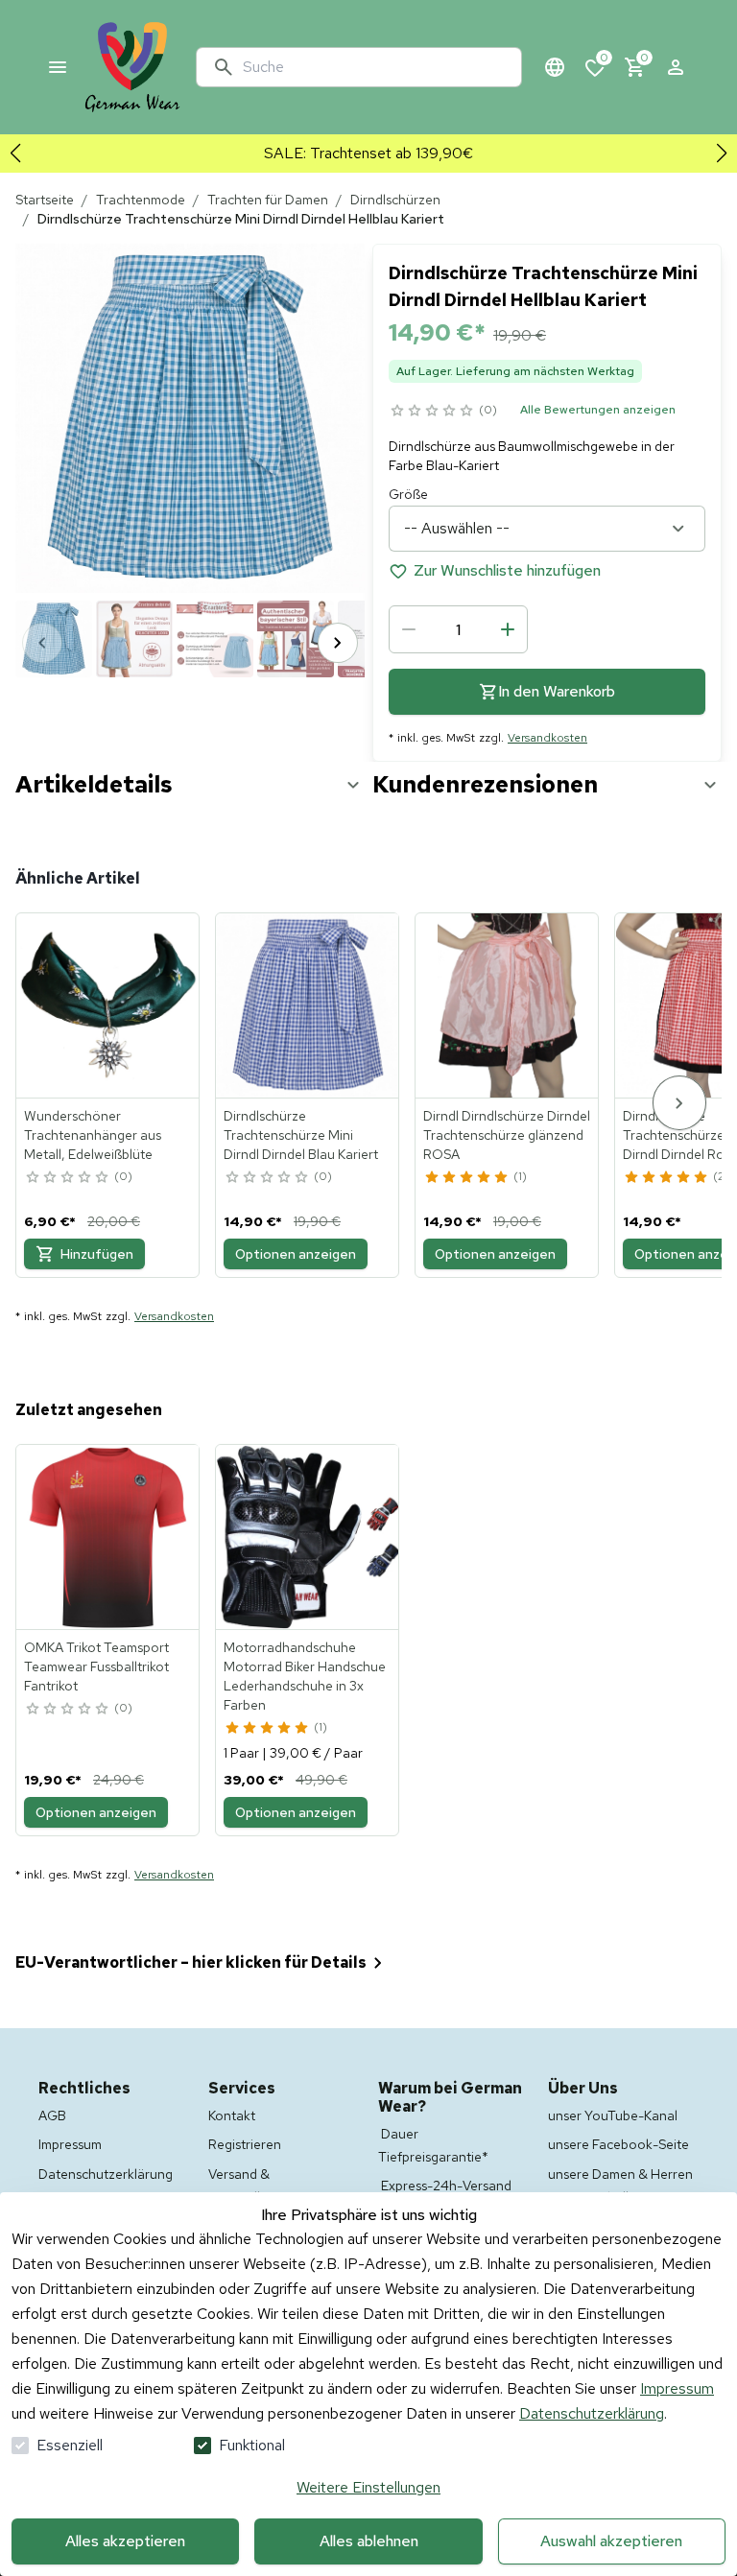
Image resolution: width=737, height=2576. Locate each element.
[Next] (338, 643)
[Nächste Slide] (722, 154)
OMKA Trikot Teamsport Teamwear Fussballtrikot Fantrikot (96, 1666)
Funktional (252, 2445)
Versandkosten (547, 738)
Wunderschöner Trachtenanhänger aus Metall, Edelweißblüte (93, 1135)
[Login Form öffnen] (676, 67)
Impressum (677, 2388)
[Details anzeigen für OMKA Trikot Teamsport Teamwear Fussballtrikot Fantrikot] (108, 1537)
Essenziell (70, 2445)
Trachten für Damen (268, 200)
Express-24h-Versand (446, 2186)
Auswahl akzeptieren (611, 2541)
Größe (408, 494)
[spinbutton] (458, 629)
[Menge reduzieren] (409, 629)
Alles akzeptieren (125, 2541)
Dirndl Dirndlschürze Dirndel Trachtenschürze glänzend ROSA (507, 1135)
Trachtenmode (141, 200)
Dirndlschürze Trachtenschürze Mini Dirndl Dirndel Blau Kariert (301, 1135)
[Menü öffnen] (58, 67)
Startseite (45, 200)
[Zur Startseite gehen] (132, 67)
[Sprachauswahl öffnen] (555, 67)
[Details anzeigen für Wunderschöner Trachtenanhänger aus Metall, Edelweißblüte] (108, 1005)
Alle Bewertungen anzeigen (598, 410)
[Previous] (42, 643)
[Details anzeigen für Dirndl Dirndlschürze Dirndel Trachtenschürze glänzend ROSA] (508, 1005)
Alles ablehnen (369, 2541)
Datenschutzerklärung (592, 2413)
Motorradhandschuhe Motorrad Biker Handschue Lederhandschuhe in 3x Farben (305, 1676)
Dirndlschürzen (395, 200)
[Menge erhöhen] (508, 629)
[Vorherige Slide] (15, 154)
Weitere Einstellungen (368, 2487)
